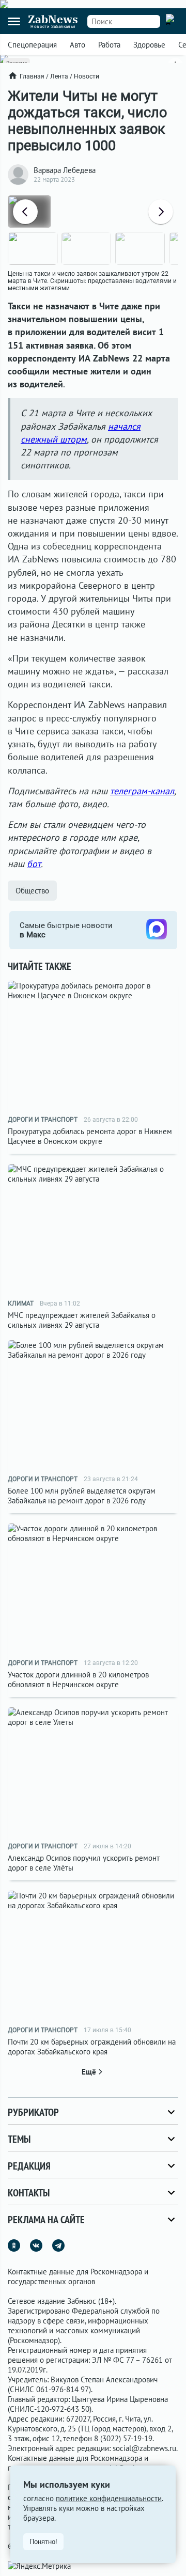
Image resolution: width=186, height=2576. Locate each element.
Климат (21, 1303)
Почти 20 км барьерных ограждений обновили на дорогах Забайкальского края (92, 2047)
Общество (32, 891)
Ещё (89, 2072)
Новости (87, 76)
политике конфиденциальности (109, 2498)
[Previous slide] (25, 212)
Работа (109, 45)
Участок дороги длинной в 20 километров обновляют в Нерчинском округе (78, 1679)
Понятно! (43, 2542)
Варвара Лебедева (65, 170)
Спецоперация (32, 45)
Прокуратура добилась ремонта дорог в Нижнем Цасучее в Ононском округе (90, 1136)
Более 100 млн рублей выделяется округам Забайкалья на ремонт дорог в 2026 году (82, 1496)
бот (34, 864)
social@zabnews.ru (144, 2448)
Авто (78, 45)
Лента (59, 76)
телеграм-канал (142, 791)
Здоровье (149, 45)
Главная (32, 76)
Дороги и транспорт (43, 1120)
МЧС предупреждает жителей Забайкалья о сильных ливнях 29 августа (82, 1320)
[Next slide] (161, 212)
